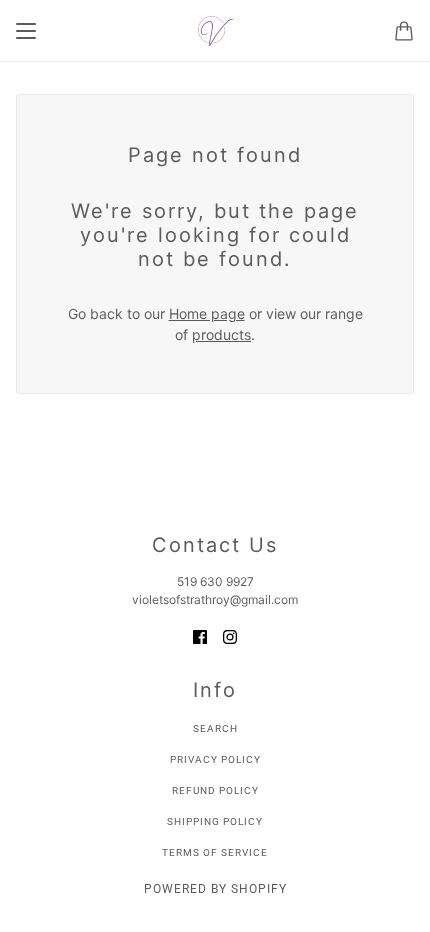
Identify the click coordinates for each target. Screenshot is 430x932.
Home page (207, 313)
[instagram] (230, 635)
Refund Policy (215, 790)
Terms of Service (215, 852)
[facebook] (200, 635)
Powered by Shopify (215, 889)
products (221, 334)
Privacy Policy (215, 759)
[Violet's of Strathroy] (215, 31)
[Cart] (404, 31)
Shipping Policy (215, 821)
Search (215, 728)
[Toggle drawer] (26, 31)
